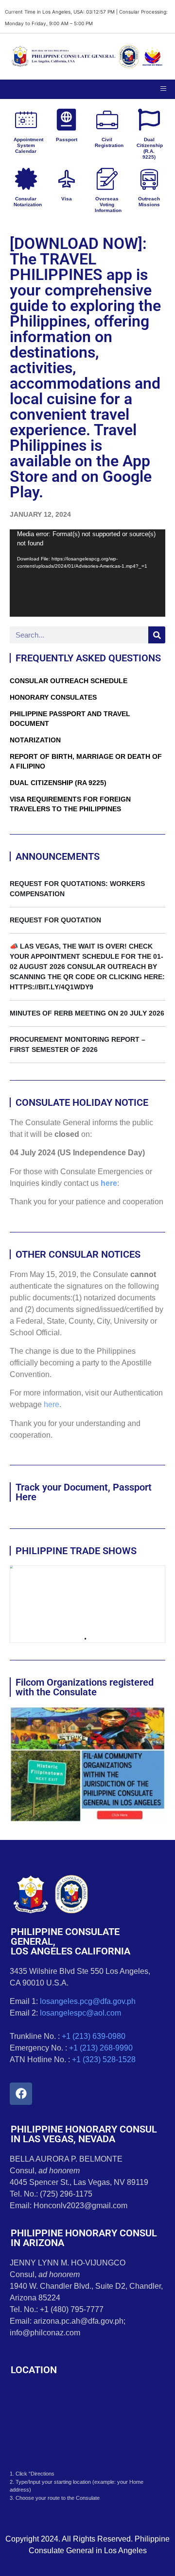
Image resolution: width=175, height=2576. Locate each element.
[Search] (157, 635)
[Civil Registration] (107, 120)
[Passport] (66, 120)
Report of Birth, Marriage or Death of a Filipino (86, 761)
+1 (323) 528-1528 (104, 2059)
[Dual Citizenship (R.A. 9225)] (149, 120)
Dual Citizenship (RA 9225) (58, 783)
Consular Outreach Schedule (69, 681)
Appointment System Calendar (28, 145)
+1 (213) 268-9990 (101, 2048)
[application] (87, 573)
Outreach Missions (149, 202)
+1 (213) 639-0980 (94, 2036)
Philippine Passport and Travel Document (70, 719)
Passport (67, 139)
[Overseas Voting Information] (107, 179)
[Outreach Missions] (149, 179)
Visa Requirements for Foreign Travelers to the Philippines (70, 804)
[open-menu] (163, 89)
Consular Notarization (28, 202)
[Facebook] (21, 2094)
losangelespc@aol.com (80, 2013)
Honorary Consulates (53, 697)
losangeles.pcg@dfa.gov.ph (88, 2001)
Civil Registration (109, 142)
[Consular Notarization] (26, 179)
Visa (67, 199)
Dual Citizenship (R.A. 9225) (150, 148)
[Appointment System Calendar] (26, 120)
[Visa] (66, 179)
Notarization (35, 740)
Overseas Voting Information (108, 205)
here (109, 1183)
